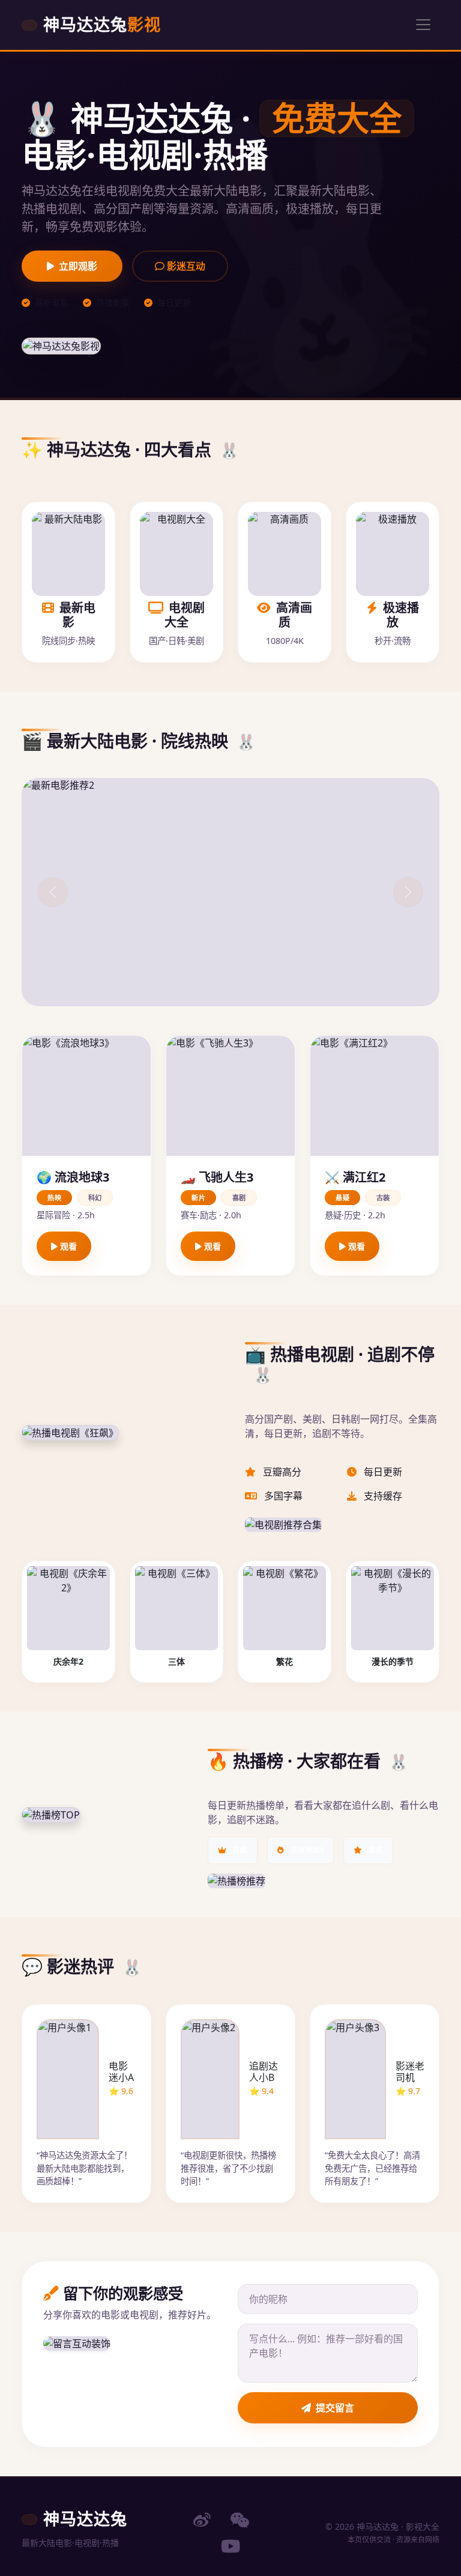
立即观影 (78, 266)
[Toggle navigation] (423, 25)
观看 (67, 1246)
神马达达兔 (102, 24)
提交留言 (335, 2408)
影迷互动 (185, 266)
